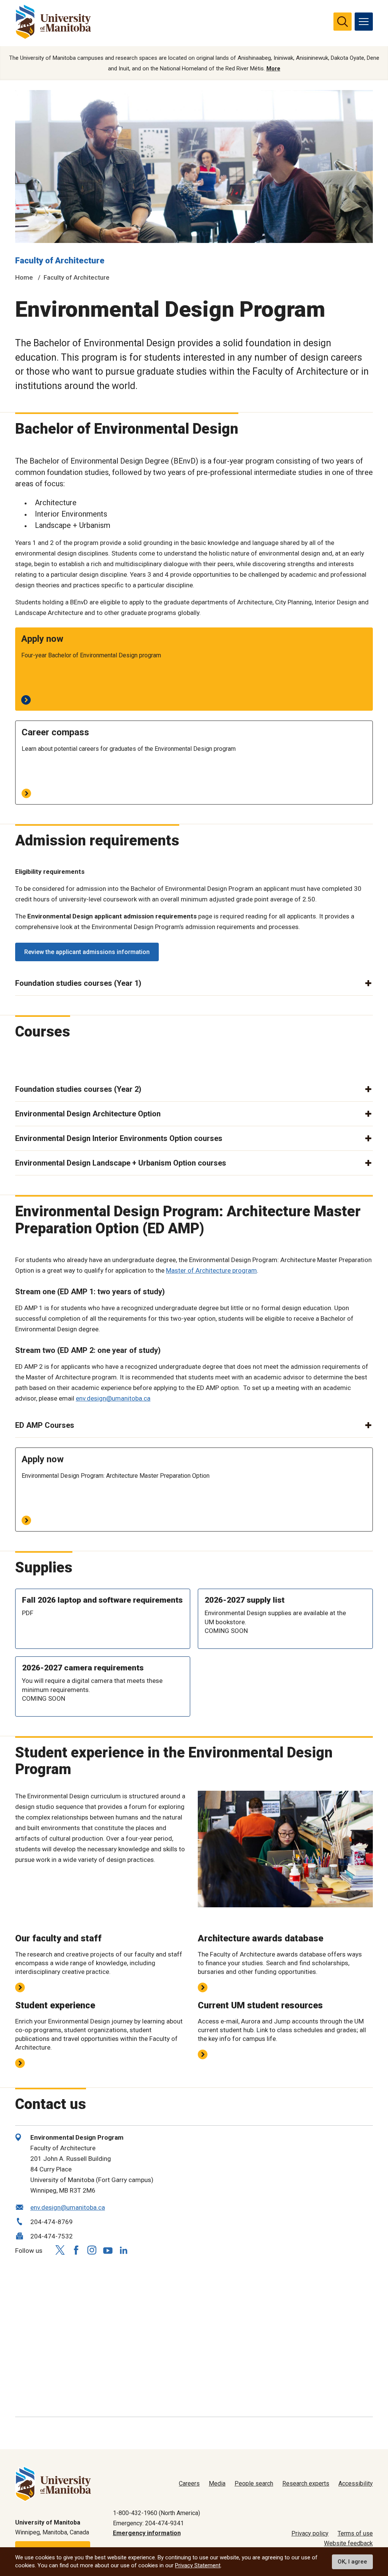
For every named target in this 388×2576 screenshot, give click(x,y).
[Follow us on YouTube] (108, 2249)
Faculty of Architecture (60, 261)
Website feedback (348, 2543)
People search (254, 2483)
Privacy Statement (198, 2565)
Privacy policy (310, 2533)
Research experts (306, 2483)
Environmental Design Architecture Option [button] (88, 1114)
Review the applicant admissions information (87, 952)
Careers (189, 2483)
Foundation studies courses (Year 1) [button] (78, 983)
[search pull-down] (343, 22)
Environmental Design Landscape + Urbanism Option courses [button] (121, 1163)
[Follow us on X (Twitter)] (60, 2250)
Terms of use (355, 2533)
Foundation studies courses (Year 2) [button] (78, 1089)
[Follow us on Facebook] (76, 2250)
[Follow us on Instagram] (92, 2250)
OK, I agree (352, 2562)
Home (24, 277)
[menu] (364, 22)
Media (217, 2483)
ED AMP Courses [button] (45, 1425)
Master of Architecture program (211, 1270)
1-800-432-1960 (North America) (156, 2513)
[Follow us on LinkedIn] (124, 2249)
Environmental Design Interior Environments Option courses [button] (119, 1138)
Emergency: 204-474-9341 (148, 2523)
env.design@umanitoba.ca (113, 1398)
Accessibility (356, 2483)
